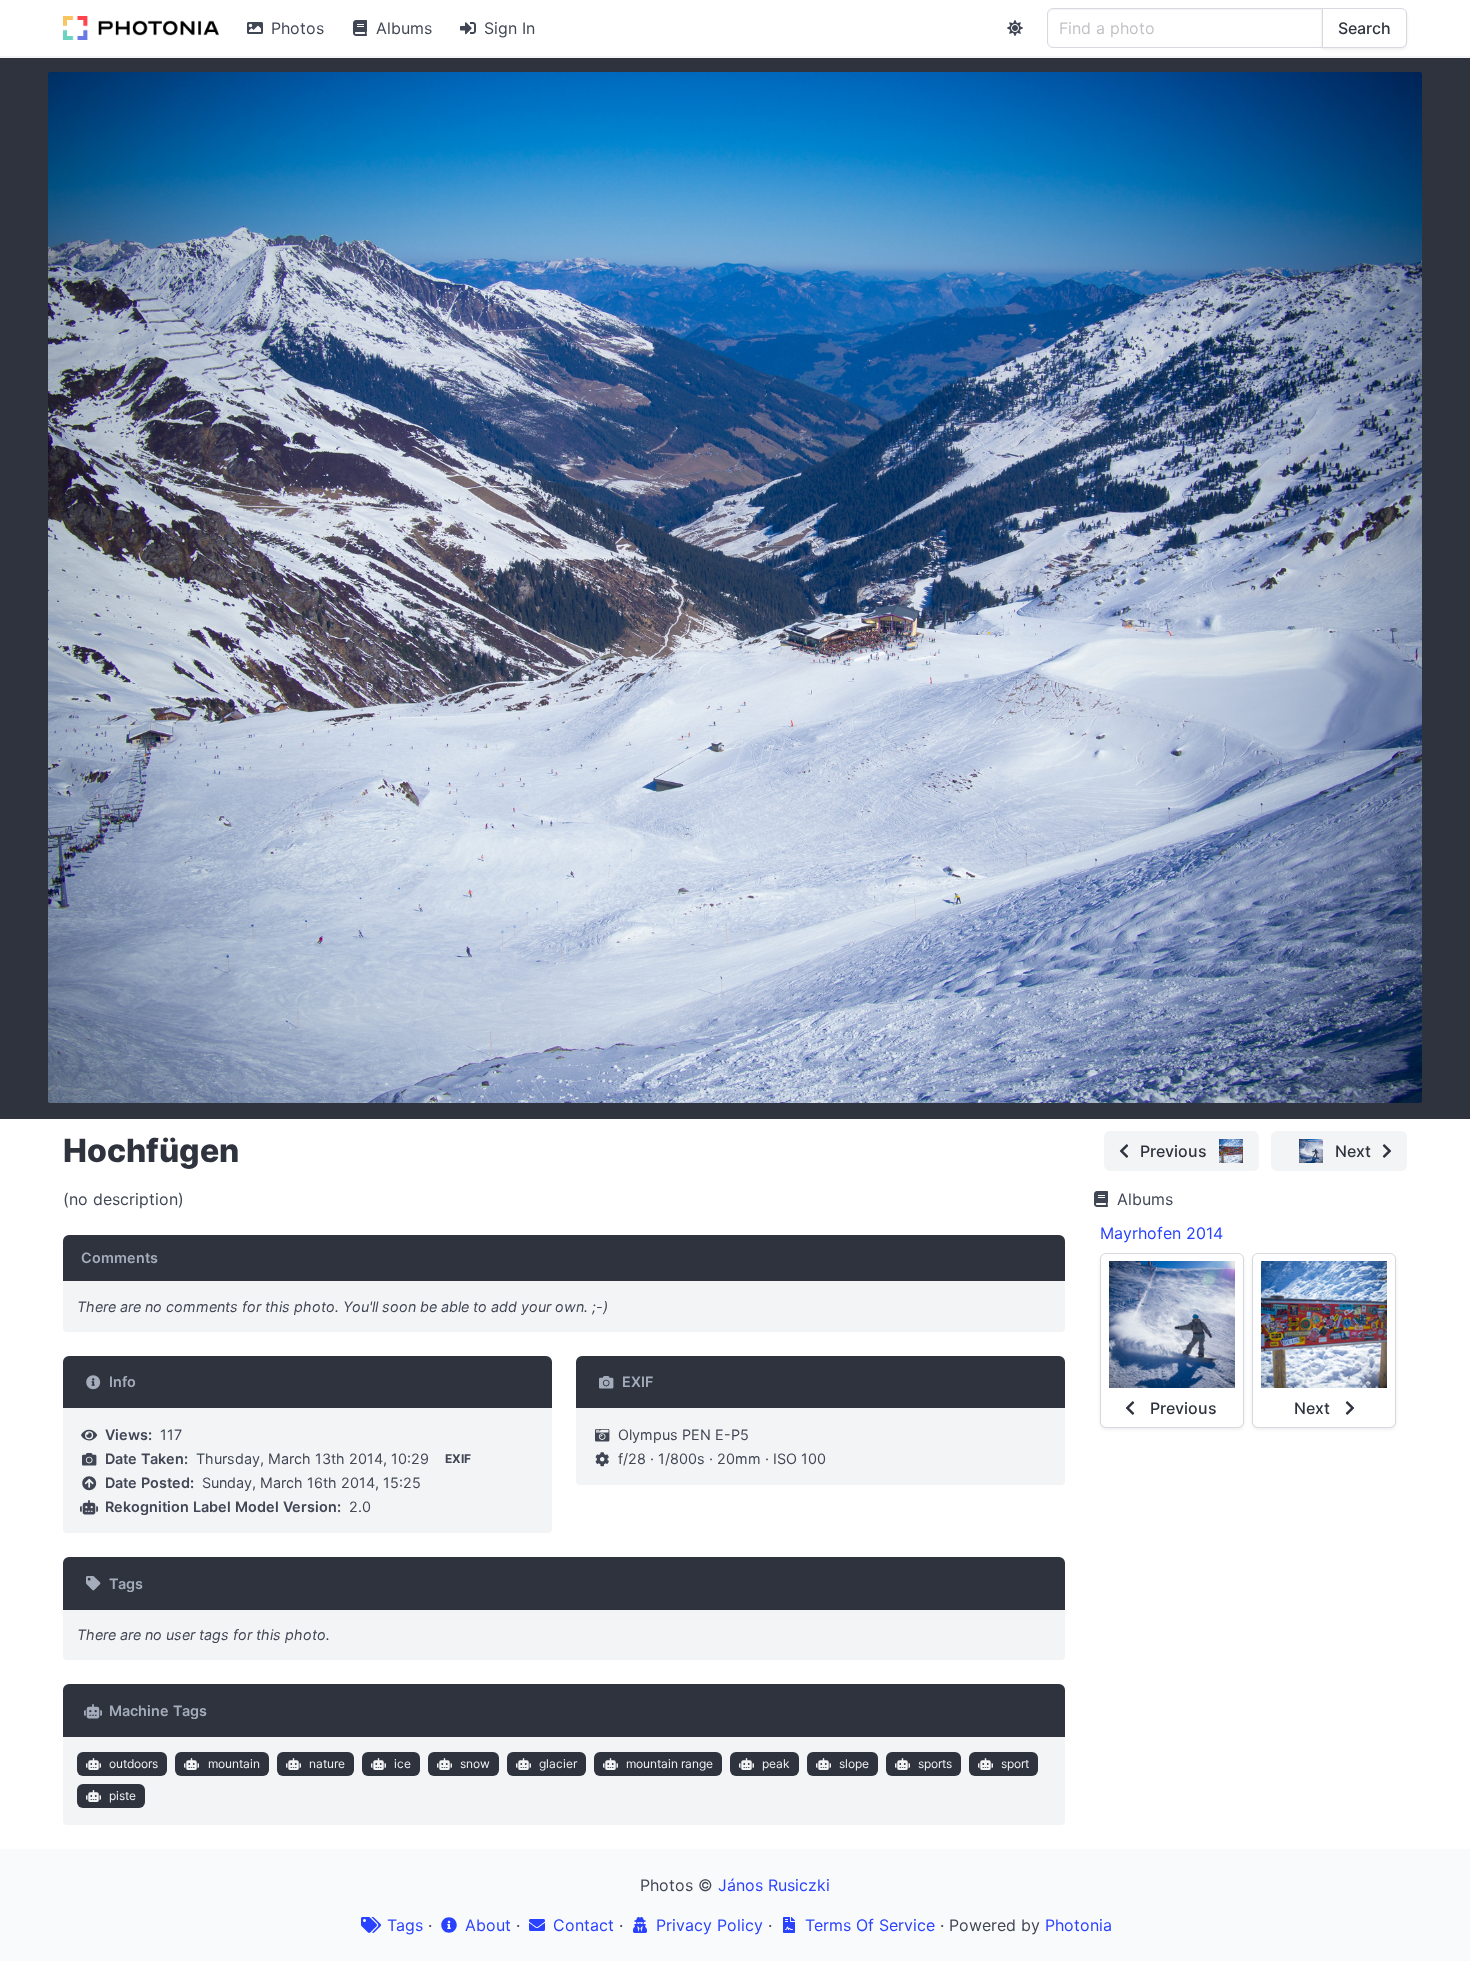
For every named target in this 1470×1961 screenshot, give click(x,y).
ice (402, 1763)
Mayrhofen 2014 (1161, 1233)
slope (854, 1763)
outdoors (133, 1763)
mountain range (669, 1763)
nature (327, 1763)
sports (935, 1763)
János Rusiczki (774, 1885)
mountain (234, 1763)
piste (122, 1795)
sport (1015, 1763)
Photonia (1078, 1925)
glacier (558, 1763)
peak (776, 1763)
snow (475, 1763)
